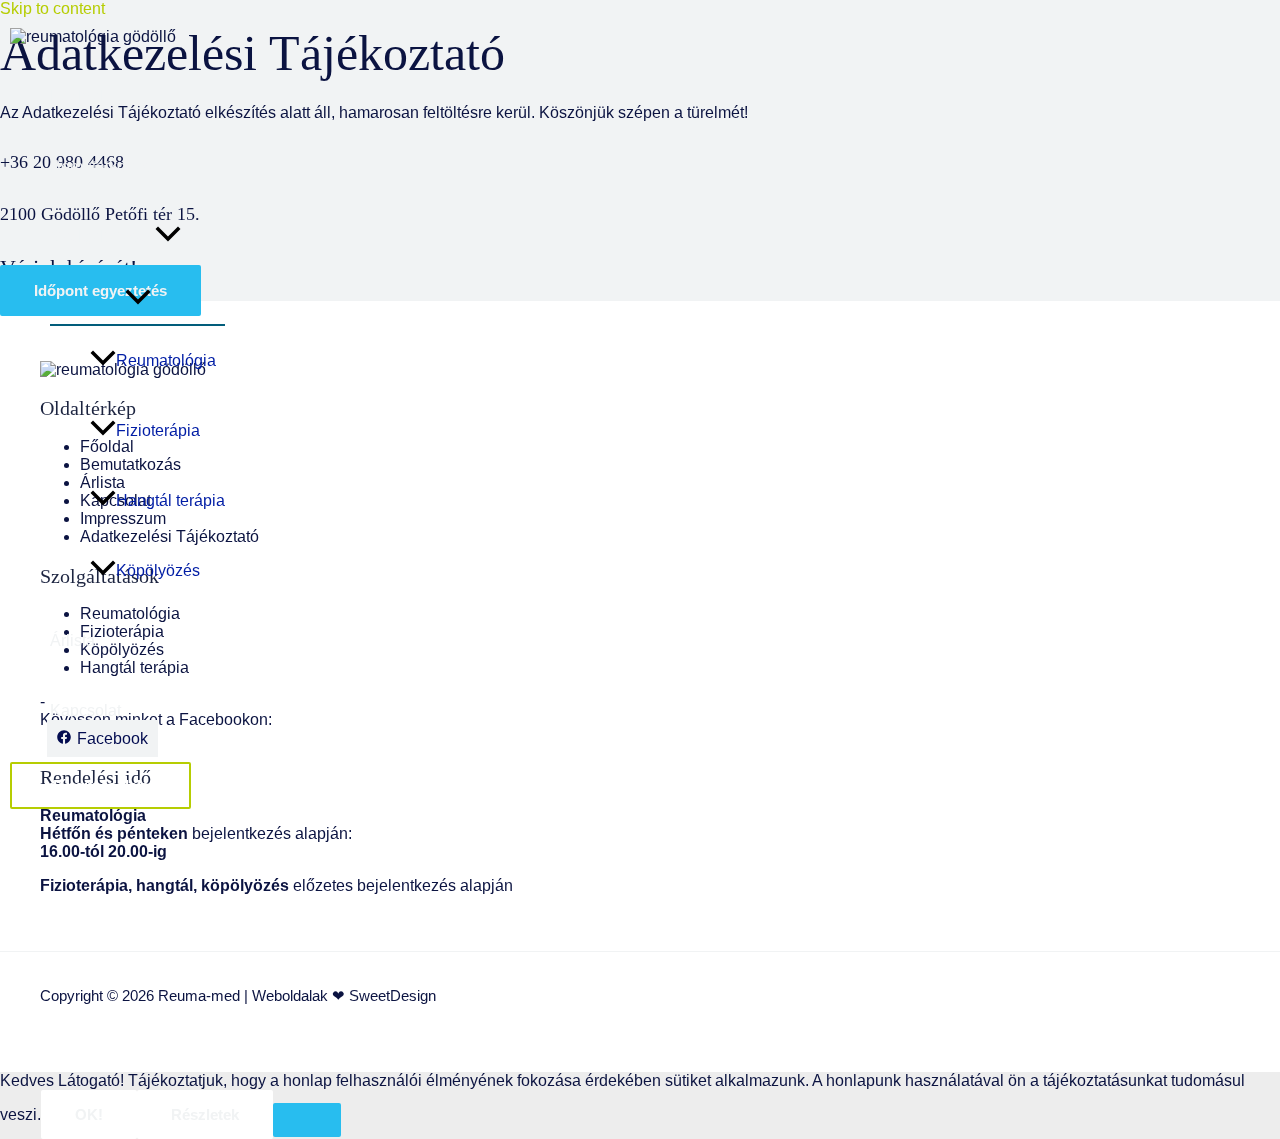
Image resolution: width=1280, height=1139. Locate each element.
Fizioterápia (158, 430)
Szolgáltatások (102, 236)
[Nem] (307, 1120)
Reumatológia (166, 360)
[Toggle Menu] (137, 298)
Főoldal (77, 96)
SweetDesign (390, 995)
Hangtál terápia (170, 500)
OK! (89, 1114)
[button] (168, 237)
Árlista (72, 640)
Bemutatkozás (100, 166)
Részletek (205, 1114)
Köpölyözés (158, 570)
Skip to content (52, 8)
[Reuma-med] (93, 36)
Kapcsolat (85, 710)
